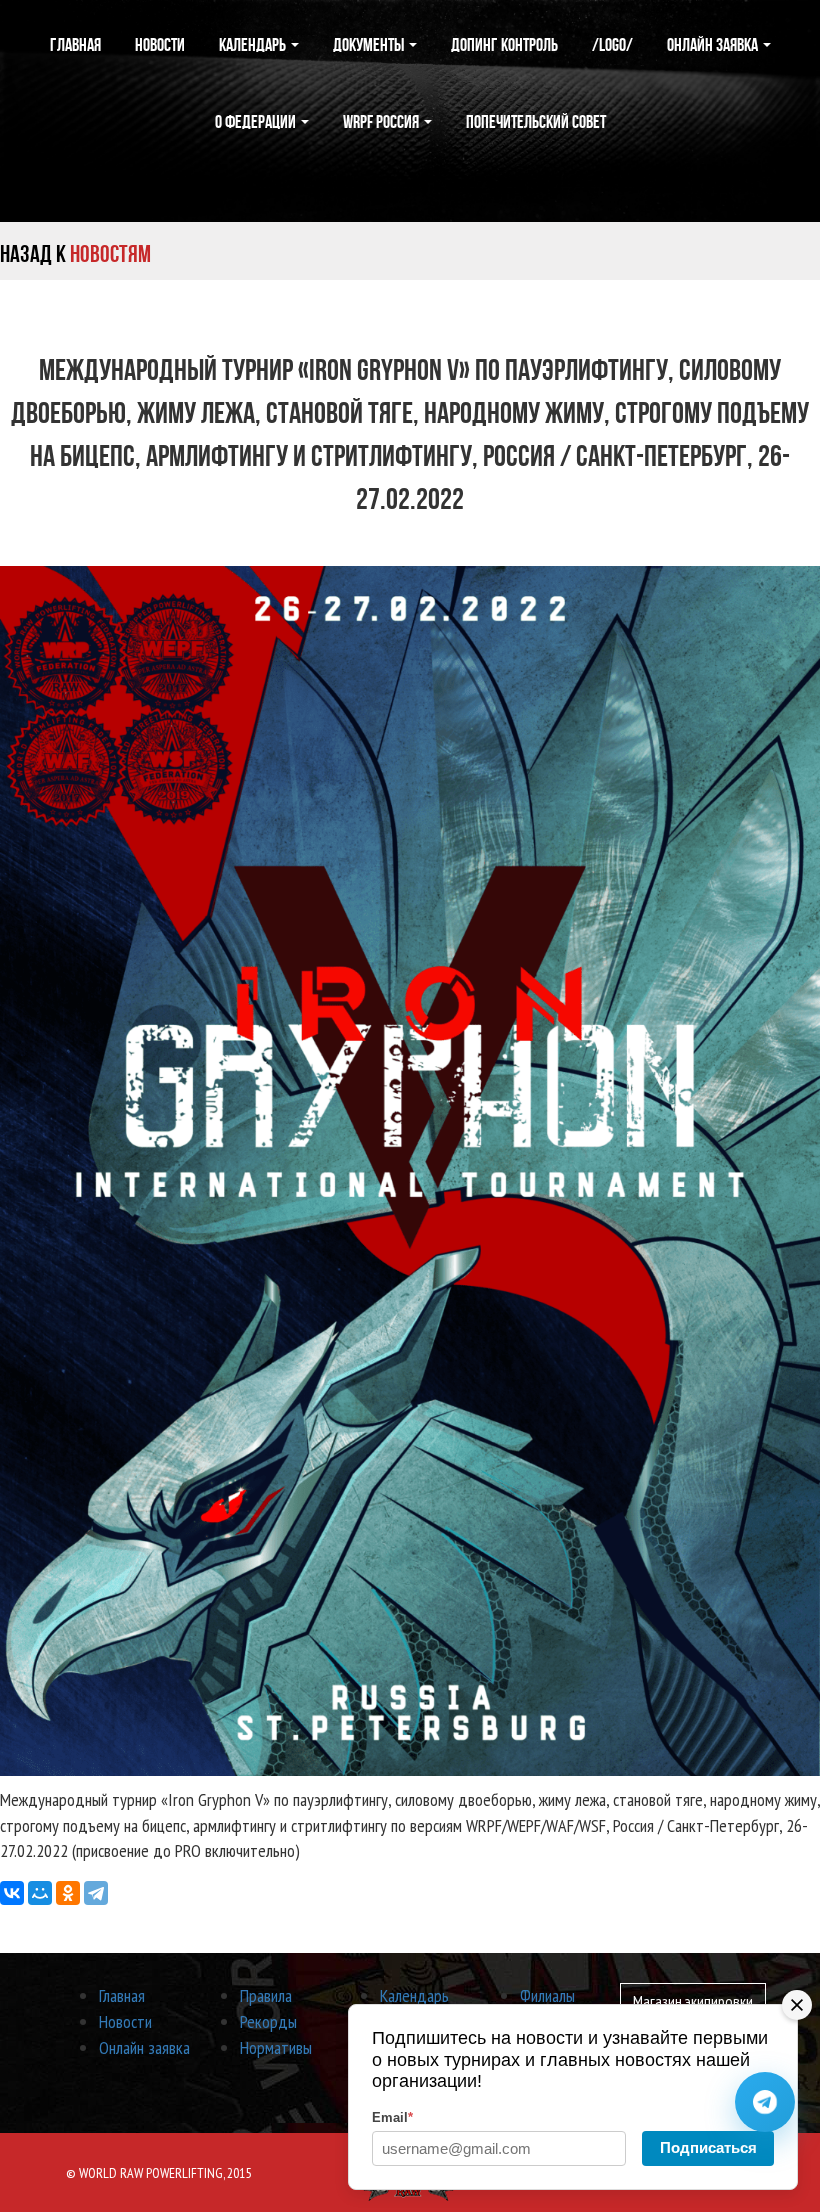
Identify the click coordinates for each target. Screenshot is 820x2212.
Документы (370, 45)
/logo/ (612, 45)
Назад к (75, 254)
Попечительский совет (536, 122)
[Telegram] (96, 1893)
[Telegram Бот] (765, 2102)
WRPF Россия (382, 122)
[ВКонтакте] (12, 1893)
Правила (266, 1995)
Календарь (254, 45)
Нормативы (276, 2047)
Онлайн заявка (714, 45)
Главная (75, 45)
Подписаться (708, 2147)
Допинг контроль (504, 45)
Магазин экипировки (693, 2001)
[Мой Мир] (40, 1893)
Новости (160, 45)
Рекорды (268, 2021)
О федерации (257, 122)
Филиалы (547, 1995)
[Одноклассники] (68, 1893)
